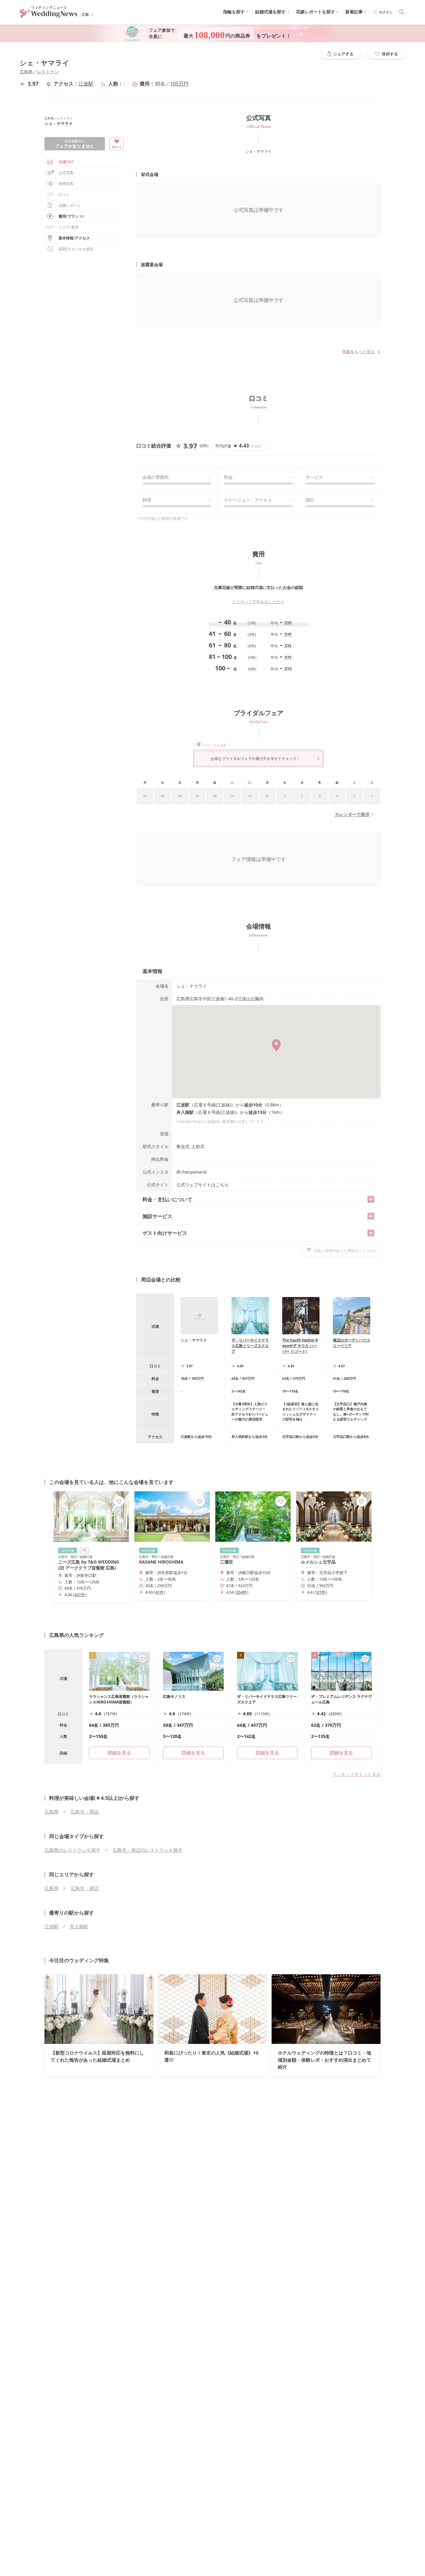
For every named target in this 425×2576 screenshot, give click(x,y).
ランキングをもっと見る (357, 1774)
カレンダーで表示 (352, 814)
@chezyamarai (192, 1172)
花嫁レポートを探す (315, 12)
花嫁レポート (70, 205)
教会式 (183, 1146)
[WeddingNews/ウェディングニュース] (49, 15)
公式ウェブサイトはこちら (203, 1185)
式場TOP (66, 162)
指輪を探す (234, 12)
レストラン (48, 72)
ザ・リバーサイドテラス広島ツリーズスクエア (250, 1346)
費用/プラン (71, 216)
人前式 (198, 1146)
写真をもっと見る (358, 352)
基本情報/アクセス (74, 238)
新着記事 (354, 12)
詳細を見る (193, 1753)
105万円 (179, 84)
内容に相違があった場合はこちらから (345, 1251)
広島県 (26, 72)
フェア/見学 (69, 227)
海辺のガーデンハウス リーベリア (352, 1343)
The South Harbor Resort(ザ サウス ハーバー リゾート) (300, 1346)
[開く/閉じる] (371, 1199)
